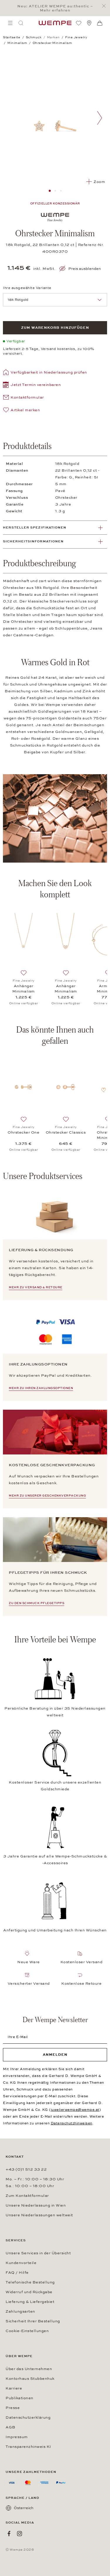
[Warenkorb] (100, 23)
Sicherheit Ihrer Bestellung (33, 2321)
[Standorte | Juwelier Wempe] (89, 23)
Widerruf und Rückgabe (29, 2292)
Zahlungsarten (20, 2311)
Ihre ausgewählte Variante (27, 288)
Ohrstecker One (23, 1132)
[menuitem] (10, 23)
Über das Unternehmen (29, 2369)
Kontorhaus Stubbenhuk (30, 2379)
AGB (11, 2427)
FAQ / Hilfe (17, 2273)
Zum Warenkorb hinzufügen (55, 328)
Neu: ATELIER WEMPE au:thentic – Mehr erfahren (55, 8)
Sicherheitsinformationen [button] (33, 541)
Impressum (17, 2437)
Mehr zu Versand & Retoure (36, 1287)
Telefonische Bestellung (30, 2282)
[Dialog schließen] (105, 6)
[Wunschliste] (79, 23)
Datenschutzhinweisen (72, 2123)
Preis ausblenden (85, 269)
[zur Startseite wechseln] (55, 23)
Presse (13, 2408)
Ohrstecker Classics (66, 1132)
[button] (32, 385)
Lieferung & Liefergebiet (30, 2302)
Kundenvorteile (21, 2263)
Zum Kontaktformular (27, 2196)
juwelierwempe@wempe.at (75, 2110)
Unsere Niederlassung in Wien (36, 2205)
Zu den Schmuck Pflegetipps (37, 1603)
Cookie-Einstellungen (27, 2331)
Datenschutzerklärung (28, 2418)
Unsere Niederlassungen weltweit (39, 2215)
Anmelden (55, 2055)
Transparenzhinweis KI (28, 2447)
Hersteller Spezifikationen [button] (35, 527)
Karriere (14, 2388)
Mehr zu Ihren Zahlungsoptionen (41, 1388)
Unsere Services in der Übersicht (38, 2253)
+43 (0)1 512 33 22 (26, 2169)
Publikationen (20, 2398)
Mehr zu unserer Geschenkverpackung (47, 1496)
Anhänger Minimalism (24, 989)
